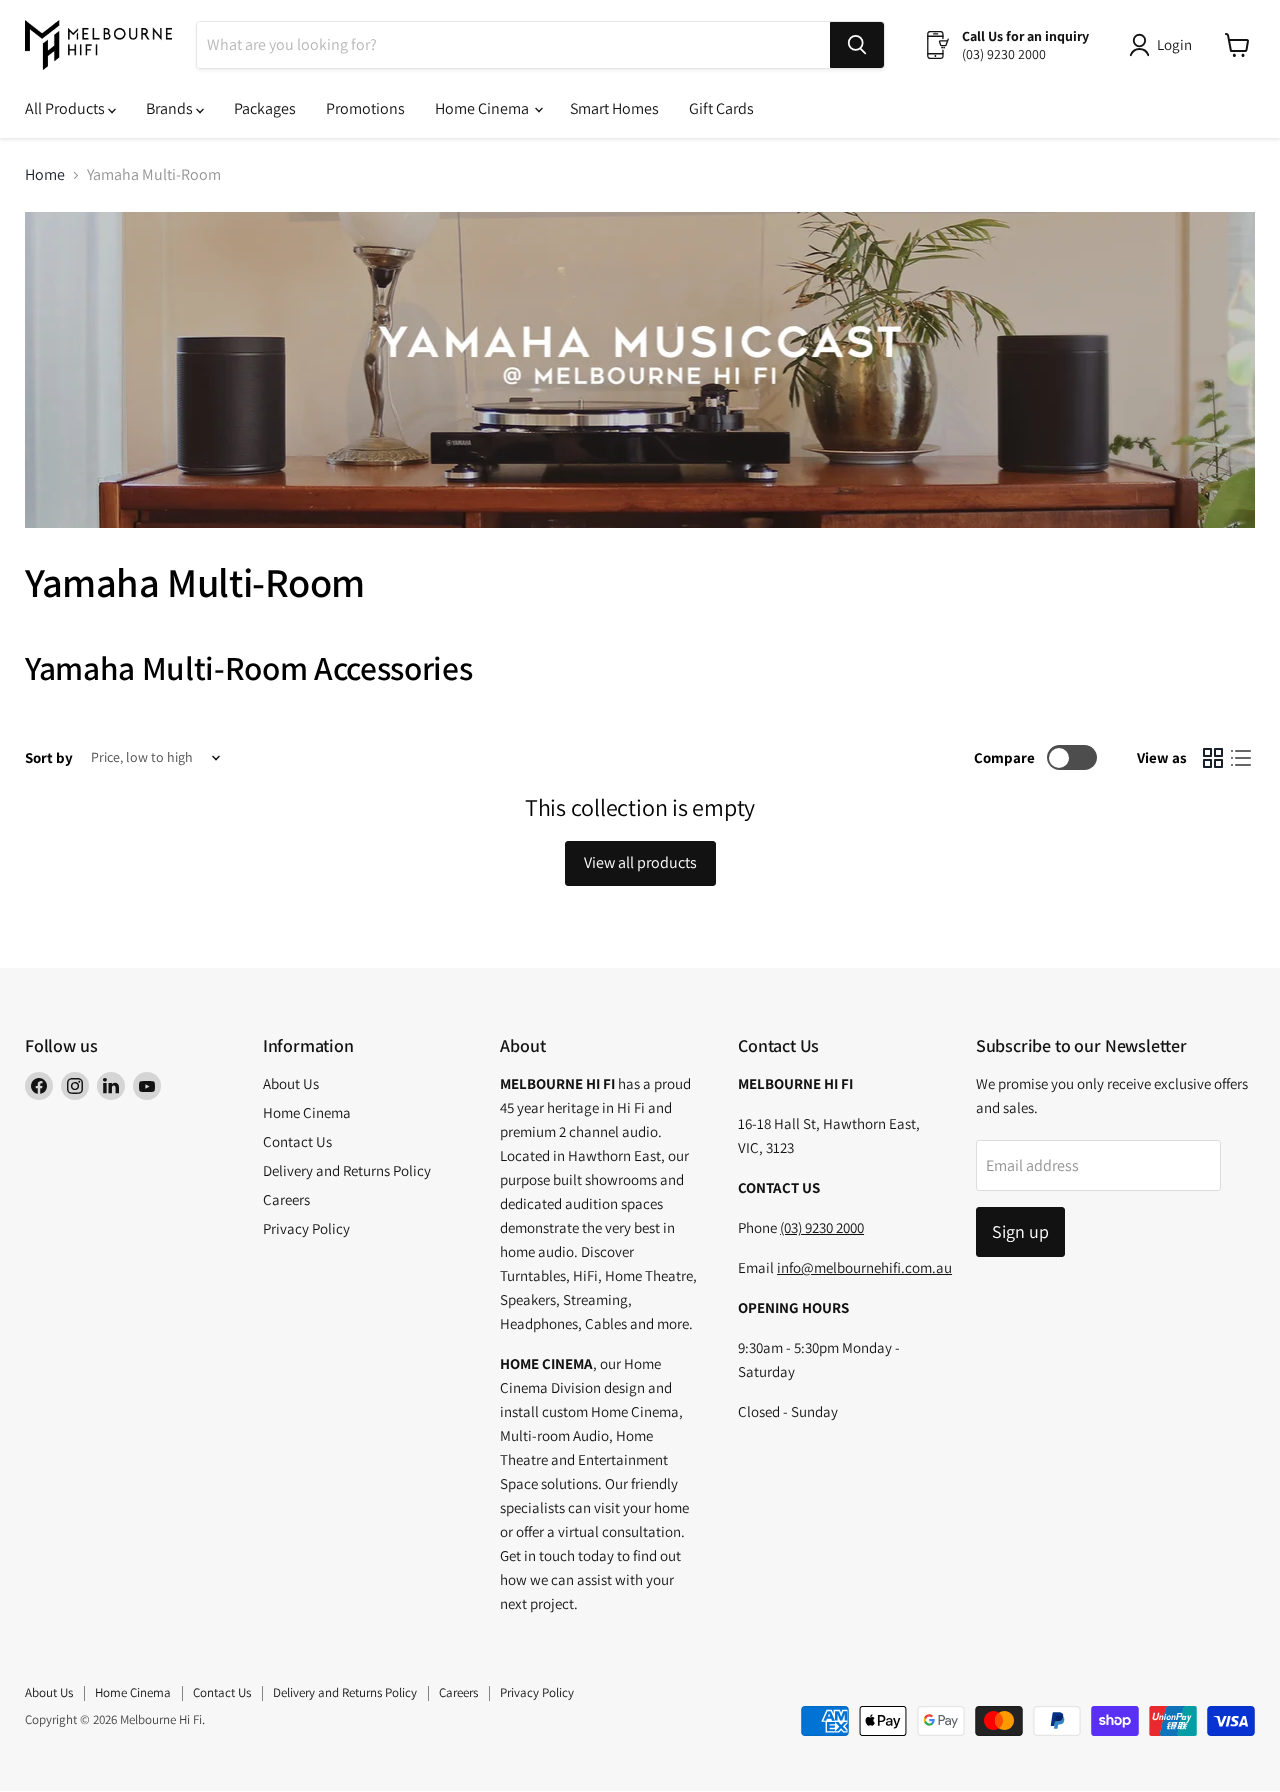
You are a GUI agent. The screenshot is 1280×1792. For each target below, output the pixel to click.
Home (45, 175)
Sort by (49, 757)
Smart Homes (614, 108)
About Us (291, 1083)
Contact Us (297, 1141)
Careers (286, 1199)
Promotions (365, 108)
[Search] (857, 45)
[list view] (1241, 758)
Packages (265, 108)
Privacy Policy (306, 1228)
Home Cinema (483, 108)
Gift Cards (721, 108)
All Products (66, 108)
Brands (171, 108)
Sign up (1020, 1231)
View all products (640, 862)
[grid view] (1213, 758)
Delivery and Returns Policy (347, 1170)
